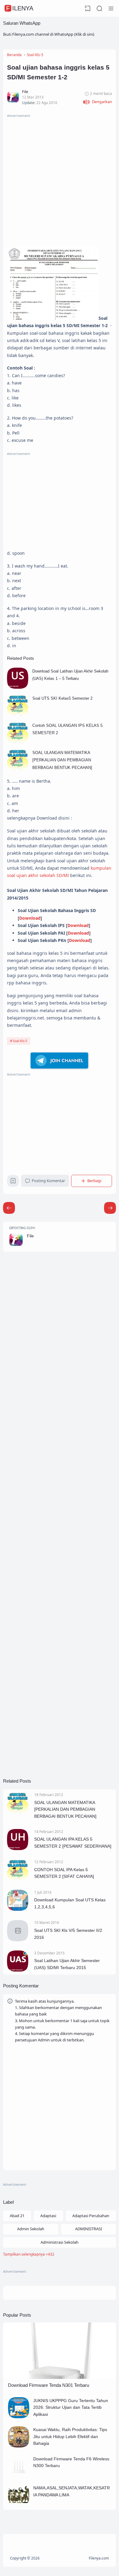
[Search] (99, 9)
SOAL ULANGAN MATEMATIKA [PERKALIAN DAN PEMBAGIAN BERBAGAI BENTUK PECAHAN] (62, 760)
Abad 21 (17, 2216)
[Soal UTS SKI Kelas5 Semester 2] (18, 714)
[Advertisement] (60, 179)
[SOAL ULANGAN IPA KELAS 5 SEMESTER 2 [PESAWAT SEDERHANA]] (18, 1849)
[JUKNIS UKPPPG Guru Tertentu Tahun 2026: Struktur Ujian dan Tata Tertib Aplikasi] (19, 2417)
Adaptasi (48, 2216)
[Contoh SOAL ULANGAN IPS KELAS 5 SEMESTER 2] (18, 741)
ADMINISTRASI (88, 2229)
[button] (97, 102)
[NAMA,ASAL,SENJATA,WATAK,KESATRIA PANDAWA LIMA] (19, 2504)
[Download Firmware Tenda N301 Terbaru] (60, 2377)
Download (30, 918)
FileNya (20, 8)
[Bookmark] (13, 1182)
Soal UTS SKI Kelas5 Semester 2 (62, 698)
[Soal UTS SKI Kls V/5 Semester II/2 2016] (18, 1940)
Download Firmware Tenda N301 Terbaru (49, 2385)
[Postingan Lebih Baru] (110, 1208)
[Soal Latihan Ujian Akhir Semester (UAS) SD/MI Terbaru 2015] (18, 1970)
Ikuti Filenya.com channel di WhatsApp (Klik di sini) (49, 34)
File (30, 1236)
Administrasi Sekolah (60, 2242)
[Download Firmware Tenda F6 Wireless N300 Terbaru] (19, 2475)
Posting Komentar (48, 1181)
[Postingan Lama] (9, 1208)
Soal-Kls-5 (20, 1041)
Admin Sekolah (31, 2229)
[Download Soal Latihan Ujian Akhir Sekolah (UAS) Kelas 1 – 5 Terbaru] (18, 687)
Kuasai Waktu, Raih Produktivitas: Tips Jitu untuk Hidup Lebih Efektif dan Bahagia (70, 2436)
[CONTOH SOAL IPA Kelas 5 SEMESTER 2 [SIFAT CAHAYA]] (18, 1879)
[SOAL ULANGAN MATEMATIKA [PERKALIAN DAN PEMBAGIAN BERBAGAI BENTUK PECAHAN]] (18, 769)
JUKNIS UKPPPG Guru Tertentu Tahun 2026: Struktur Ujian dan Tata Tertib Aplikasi (71, 2407)
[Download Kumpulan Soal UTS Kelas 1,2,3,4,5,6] (18, 1909)
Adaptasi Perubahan (91, 2216)
